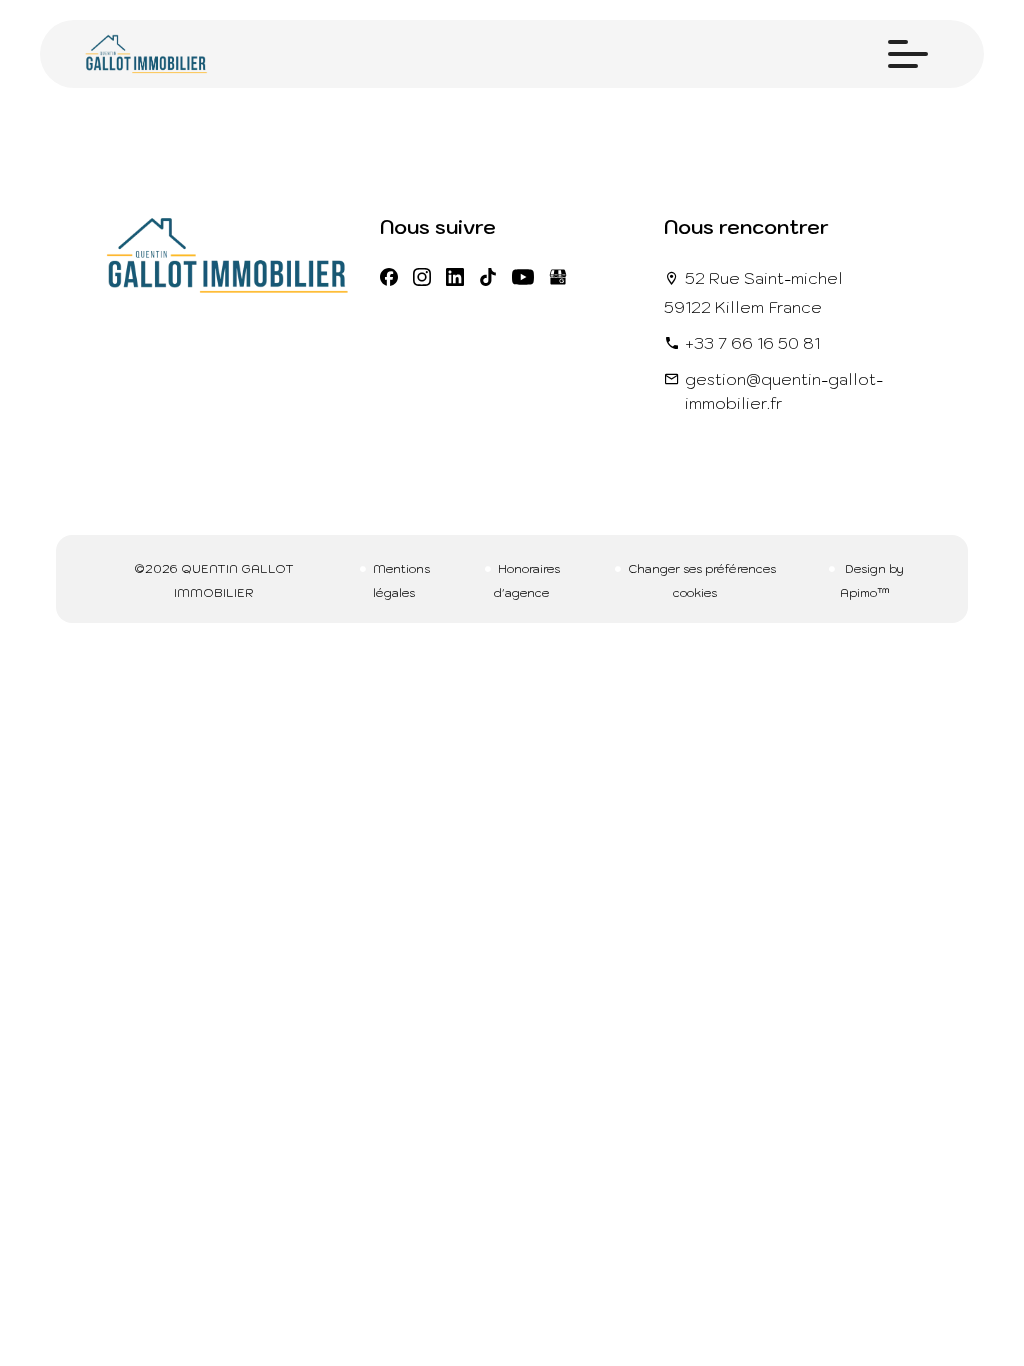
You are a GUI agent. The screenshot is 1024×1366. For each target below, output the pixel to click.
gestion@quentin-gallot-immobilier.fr (784, 391)
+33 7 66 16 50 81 (752, 343)
